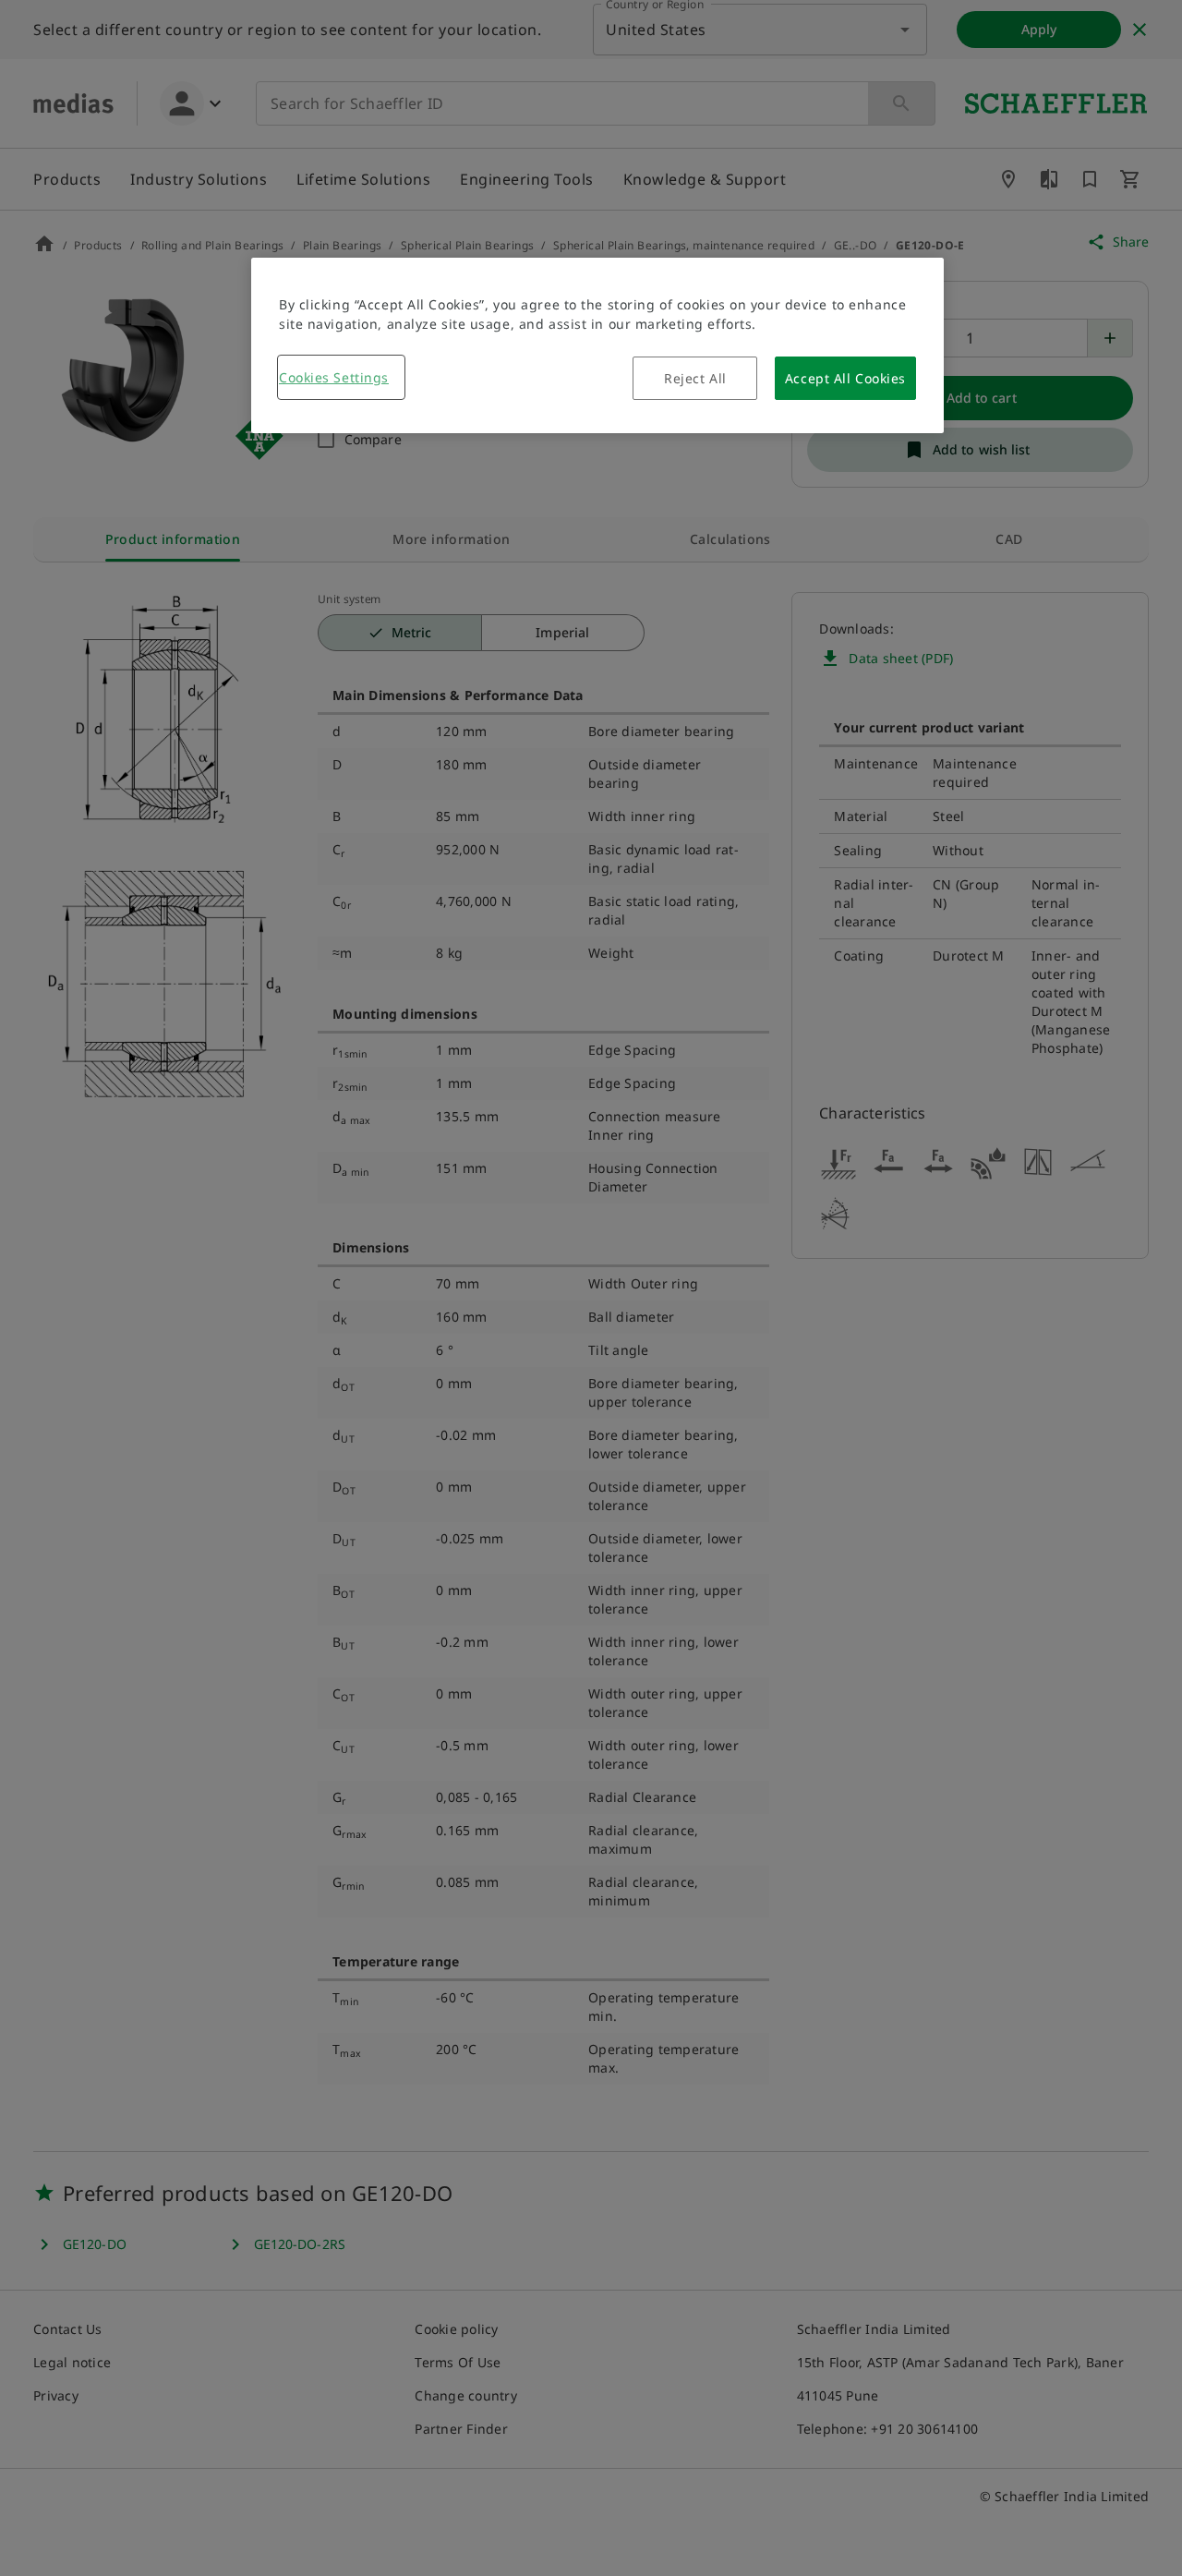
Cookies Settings (334, 377)
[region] (597, 345)
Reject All (695, 378)
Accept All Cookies (845, 378)
